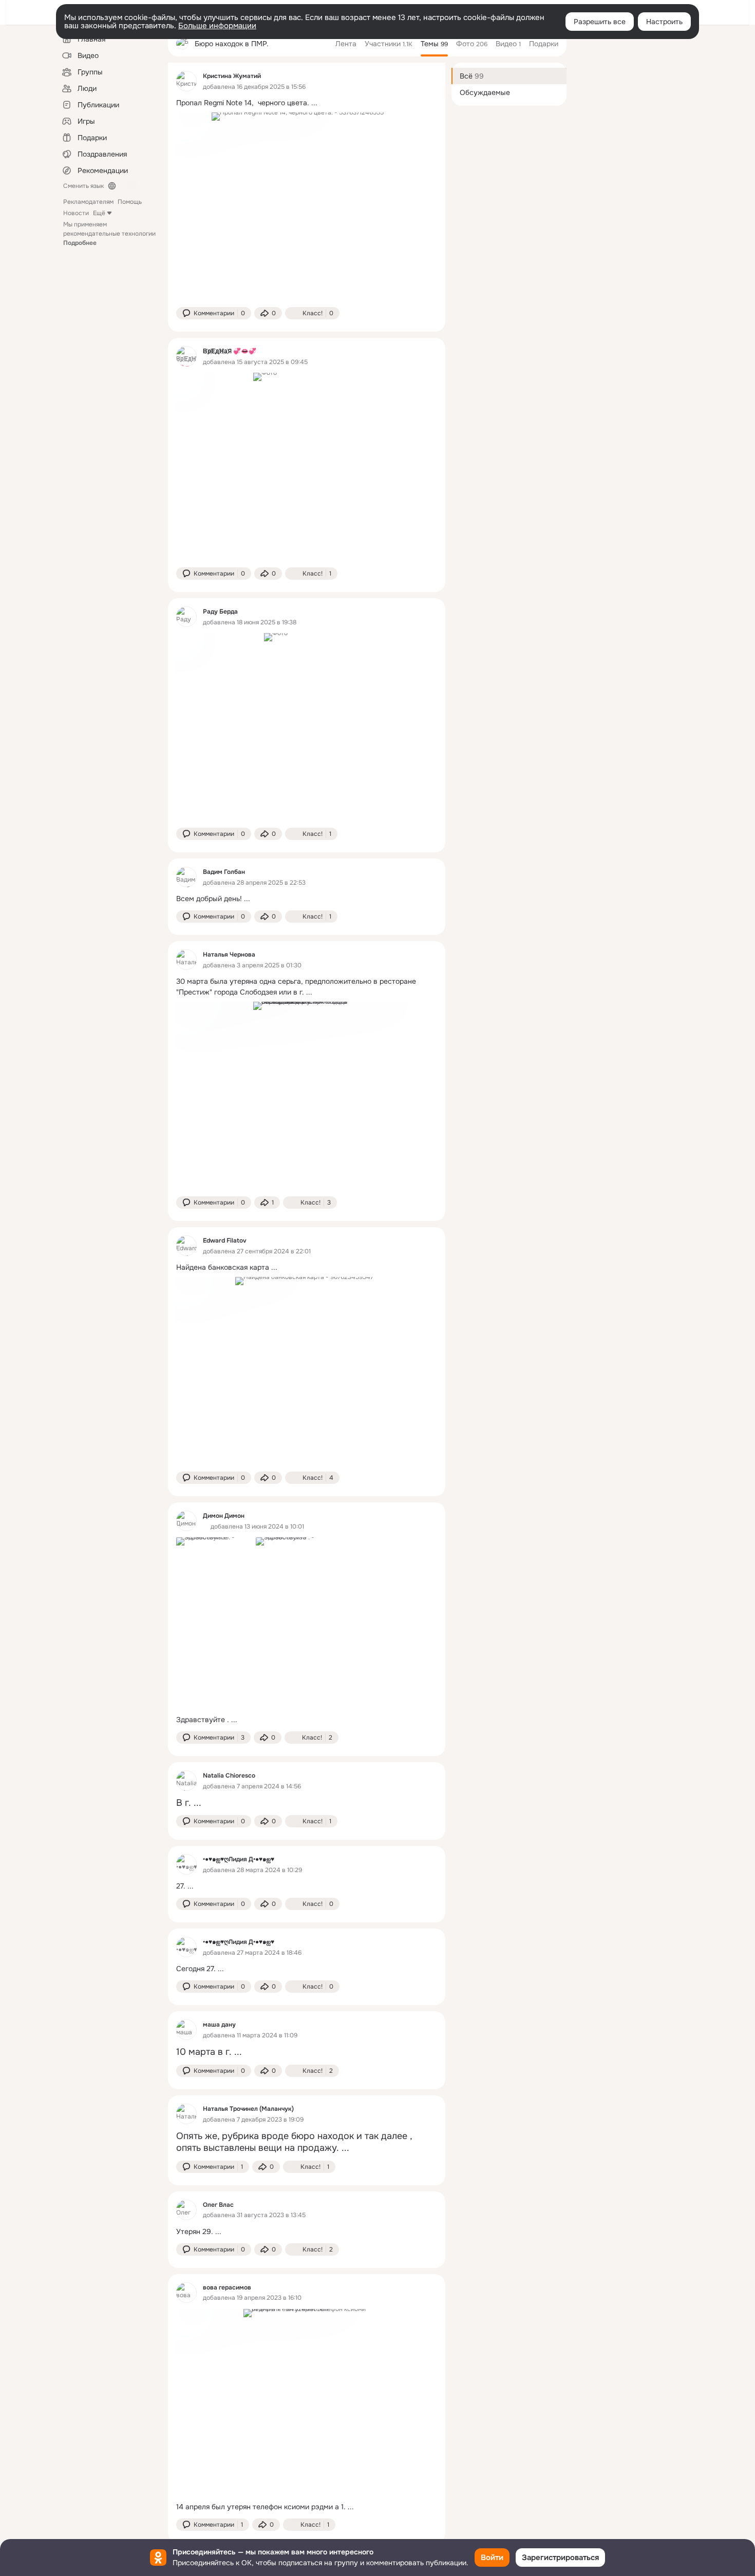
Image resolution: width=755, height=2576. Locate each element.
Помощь (130, 202)
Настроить (664, 22)
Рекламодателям (88, 202)
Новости (76, 213)
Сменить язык (83, 186)
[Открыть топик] (307, 103)
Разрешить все (600, 22)
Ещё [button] (99, 213)
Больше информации (217, 26)
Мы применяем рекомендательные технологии (109, 234)
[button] (214, 313)
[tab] (346, 44)
